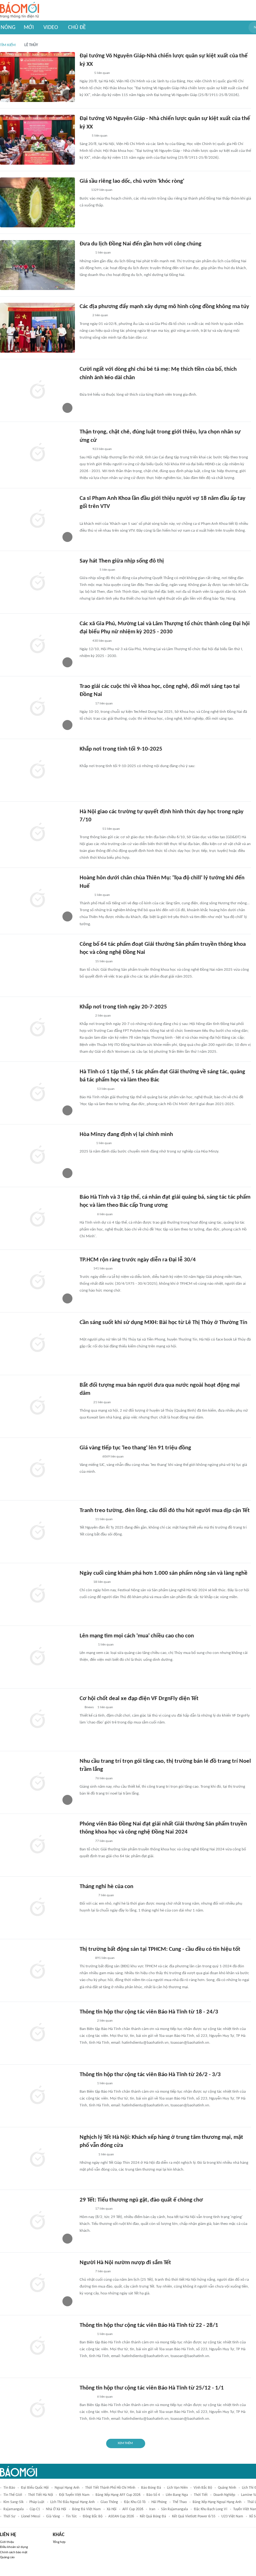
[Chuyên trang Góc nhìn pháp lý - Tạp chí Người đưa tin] (84, 387)
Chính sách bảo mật (14, 2552)
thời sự (9, 2516)
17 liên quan (104, 704)
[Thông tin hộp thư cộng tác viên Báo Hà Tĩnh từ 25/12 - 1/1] (37, 2409)
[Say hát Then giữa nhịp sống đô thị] (37, 582)
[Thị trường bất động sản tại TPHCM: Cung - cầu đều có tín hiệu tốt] (37, 1970)
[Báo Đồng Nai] (86, 253)
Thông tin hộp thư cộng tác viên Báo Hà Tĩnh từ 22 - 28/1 (149, 2325)
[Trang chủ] (20, 10)
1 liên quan (103, 253)
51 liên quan (111, 829)
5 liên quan (102, 73)
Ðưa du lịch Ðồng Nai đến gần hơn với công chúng (140, 244)
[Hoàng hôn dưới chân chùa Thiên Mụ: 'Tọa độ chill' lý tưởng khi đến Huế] (37, 899)
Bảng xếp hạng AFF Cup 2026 (118, 2495)
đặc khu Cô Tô (135, 2502)
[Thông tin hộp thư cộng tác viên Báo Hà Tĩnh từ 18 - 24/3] (37, 2033)
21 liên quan (102, 1402)
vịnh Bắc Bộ (203, 2488)
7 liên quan (106, 1895)
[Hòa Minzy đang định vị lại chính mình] (37, 1156)
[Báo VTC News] (87, 1645)
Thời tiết (201, 2495)
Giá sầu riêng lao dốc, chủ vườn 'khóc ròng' (132, 181)
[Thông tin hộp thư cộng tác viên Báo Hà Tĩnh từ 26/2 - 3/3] (37, 2096)
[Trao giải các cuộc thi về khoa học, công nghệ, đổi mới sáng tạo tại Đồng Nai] (37, 708)
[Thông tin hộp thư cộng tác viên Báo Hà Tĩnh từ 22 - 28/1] (37, 2346)
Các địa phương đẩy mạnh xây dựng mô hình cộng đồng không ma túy (164, 307)
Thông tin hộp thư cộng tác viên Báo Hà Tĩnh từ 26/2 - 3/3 (150, 2075)
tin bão (9, 2488)
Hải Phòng (159, 2502)
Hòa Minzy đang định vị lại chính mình (126, 1135)
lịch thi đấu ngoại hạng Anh (72, 2502)
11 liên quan (104, 1519)
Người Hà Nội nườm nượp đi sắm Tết (125, 2263)
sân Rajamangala (175, 2509)
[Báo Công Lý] (85, 1269)
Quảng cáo (7, 2557)
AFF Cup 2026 (133, 2509)
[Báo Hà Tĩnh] (86, 1089)
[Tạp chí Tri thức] (84, 191)
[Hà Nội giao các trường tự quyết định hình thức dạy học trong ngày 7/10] (37, 833)
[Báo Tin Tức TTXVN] (84, 136)
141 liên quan (103, 1269)
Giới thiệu (7, 2542)
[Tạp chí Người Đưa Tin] (85, 1331)
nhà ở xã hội (56, 2509)
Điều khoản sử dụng (14, 2547)
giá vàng (53, 2516)
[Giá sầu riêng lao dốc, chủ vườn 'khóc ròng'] (37, 202)
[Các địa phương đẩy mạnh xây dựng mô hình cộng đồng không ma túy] (37, 328)
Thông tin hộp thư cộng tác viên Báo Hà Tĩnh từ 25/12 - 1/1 (152, 2388)
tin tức (71, 2516)
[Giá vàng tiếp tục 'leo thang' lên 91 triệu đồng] (37, 1469)
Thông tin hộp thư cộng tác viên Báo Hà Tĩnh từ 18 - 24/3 (149, 2012)
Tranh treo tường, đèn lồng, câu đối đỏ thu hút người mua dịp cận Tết (165, 1511)
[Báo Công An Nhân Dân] (89, 829)
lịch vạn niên (177, 2488)
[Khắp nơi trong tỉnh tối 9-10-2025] (37, 770)
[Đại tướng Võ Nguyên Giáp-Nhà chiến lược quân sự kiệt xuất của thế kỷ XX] (37, 77)
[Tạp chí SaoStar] (86, 1143)
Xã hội (112, 2509)
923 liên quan (102, 449)
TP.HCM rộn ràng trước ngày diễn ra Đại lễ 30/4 (138, 1260)
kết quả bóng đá (153, 2516)
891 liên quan (105, 1958)
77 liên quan (104, 1841)
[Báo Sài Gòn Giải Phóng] (86, 1958)
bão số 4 (153, 2495)
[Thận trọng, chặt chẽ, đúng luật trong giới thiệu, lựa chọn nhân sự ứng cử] (37, 453)
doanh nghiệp (224, 2495)
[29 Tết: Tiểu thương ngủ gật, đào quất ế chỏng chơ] (37, 2221)
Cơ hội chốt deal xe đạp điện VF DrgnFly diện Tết (139, 1699)
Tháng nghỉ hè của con (106, 1887)
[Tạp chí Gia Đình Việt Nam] (87, 1896)
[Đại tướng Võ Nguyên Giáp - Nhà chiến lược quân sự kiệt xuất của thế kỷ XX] (37, 140)
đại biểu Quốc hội (35, 2488)
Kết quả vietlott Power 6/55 (194, 2516)
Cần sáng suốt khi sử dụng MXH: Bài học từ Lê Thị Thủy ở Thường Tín (163, 1323)
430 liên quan (102, 641)
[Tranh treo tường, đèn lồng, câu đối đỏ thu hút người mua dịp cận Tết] (37, 1532)
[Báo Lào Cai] (84, 316)
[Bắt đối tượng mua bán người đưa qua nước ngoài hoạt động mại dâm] (37, 1406)
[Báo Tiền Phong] (86, 2209)
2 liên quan (100, 315)
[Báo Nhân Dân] (85, 73)
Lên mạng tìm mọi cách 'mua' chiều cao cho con (137, 1636)
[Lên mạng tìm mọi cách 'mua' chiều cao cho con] (37, 1657)
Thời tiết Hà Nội (41, 2495)
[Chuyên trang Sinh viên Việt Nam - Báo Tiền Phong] (85, 895)
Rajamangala (14, 2509)
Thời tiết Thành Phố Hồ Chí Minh (110, 2488)
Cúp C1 (35, 2509)
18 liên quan (102, 1582)
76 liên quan (104, 1779)
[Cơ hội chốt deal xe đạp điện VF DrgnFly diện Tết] (37, 1720)
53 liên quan (106, 1089)
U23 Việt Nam (232, 2516)
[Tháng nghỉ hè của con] (37, 1908)
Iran (152, 2509)
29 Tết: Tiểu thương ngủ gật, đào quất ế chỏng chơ (141, 2200)
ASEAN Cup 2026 (121, 2516)
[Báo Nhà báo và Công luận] (87, 2155)
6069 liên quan (113, 1457)
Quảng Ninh (227, 2488)
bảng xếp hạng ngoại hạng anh (217, 2502)
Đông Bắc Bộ (93, 2516)
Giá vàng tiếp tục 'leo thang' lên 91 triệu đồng (135, 1448)
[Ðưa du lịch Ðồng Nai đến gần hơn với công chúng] (37, 265)
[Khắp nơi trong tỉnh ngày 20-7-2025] (37, 1028)
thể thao (180, 2502)
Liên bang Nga (177, 2495)
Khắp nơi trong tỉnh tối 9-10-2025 (121, 749)
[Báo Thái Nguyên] (88, 570)
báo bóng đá (151, 2488)
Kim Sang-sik (13, 2502)
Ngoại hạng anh (67, 2488)
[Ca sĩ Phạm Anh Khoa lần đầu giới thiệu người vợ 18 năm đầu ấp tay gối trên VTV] (37, 520)
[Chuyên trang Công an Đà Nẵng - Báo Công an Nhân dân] (85, 1403)
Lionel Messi (31, 2516)
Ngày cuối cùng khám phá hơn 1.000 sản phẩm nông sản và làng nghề (164, 1573)
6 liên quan (105, 1214)
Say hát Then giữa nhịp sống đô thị (122, 561)
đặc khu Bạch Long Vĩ (211, 2509)
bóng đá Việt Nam (86, 2509)
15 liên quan (104, 962)
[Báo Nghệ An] (86, 1779)
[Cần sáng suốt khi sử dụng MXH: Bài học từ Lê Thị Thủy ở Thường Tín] (37, 1344)
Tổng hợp (59, 2542)
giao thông (109, 2502)
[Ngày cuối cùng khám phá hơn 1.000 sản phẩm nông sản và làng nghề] (37, 1594)
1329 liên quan (102, 190)
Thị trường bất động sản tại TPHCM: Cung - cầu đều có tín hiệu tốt (160, 1949)
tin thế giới (13, 2495)
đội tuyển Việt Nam (74, 2495)
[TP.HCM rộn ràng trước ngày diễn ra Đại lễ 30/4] (37, 1281)
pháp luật (37, 2502)
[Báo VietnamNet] (85, 516)
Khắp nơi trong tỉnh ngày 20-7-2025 (123, 1007)
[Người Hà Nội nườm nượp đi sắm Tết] (37, 2284)
